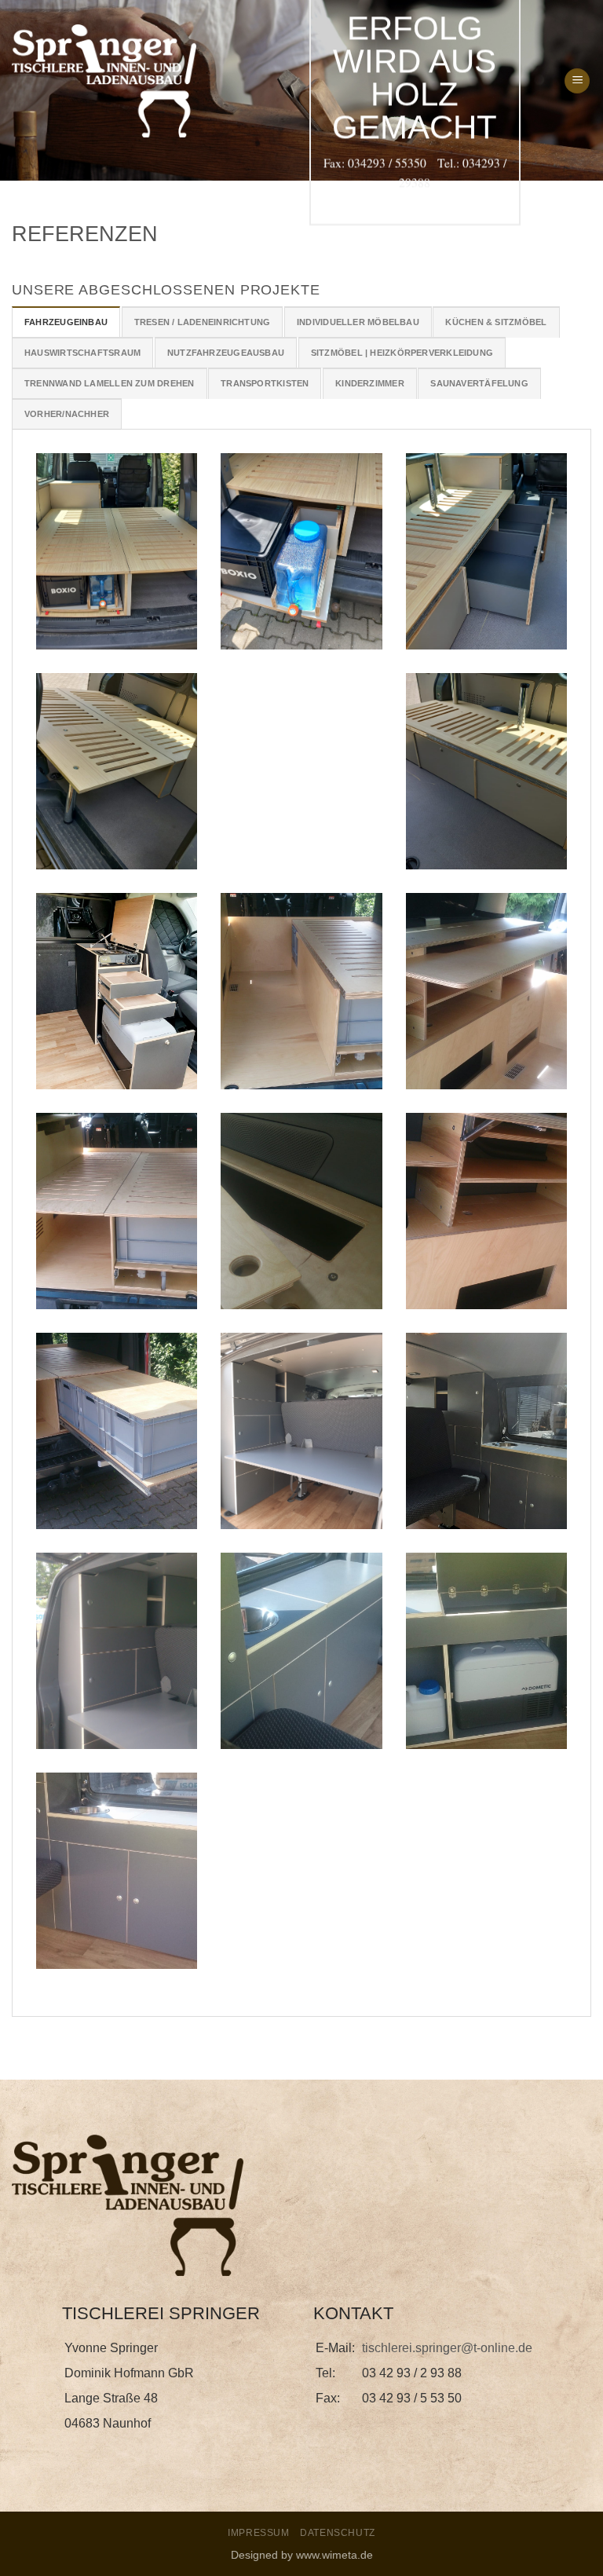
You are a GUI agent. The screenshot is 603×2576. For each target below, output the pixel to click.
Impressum (259, 2533)
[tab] (66, 322)
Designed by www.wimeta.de (302, 2555)
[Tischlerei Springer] (104, 81)
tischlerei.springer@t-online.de (447, 2348)
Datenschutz (338, 2533)
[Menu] (577, 81)
